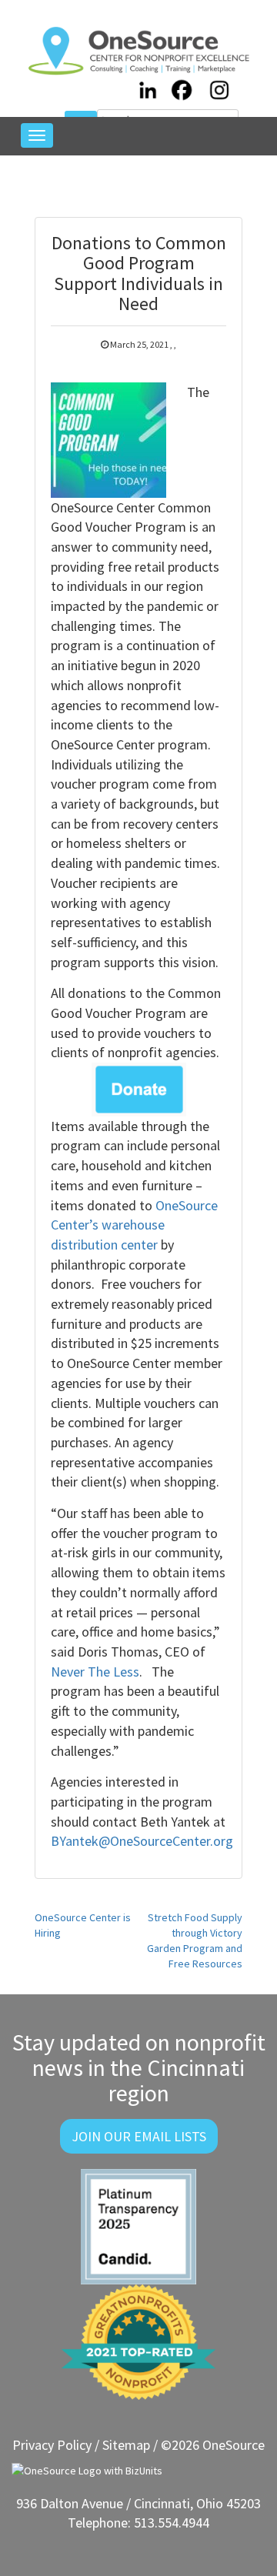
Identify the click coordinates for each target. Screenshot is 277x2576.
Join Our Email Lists (139, 2136)
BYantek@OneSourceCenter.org (142, 1841)
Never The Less (95, 1672)
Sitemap (126, 2445)
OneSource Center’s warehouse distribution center (134, 1225)
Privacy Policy (52, 2445)
